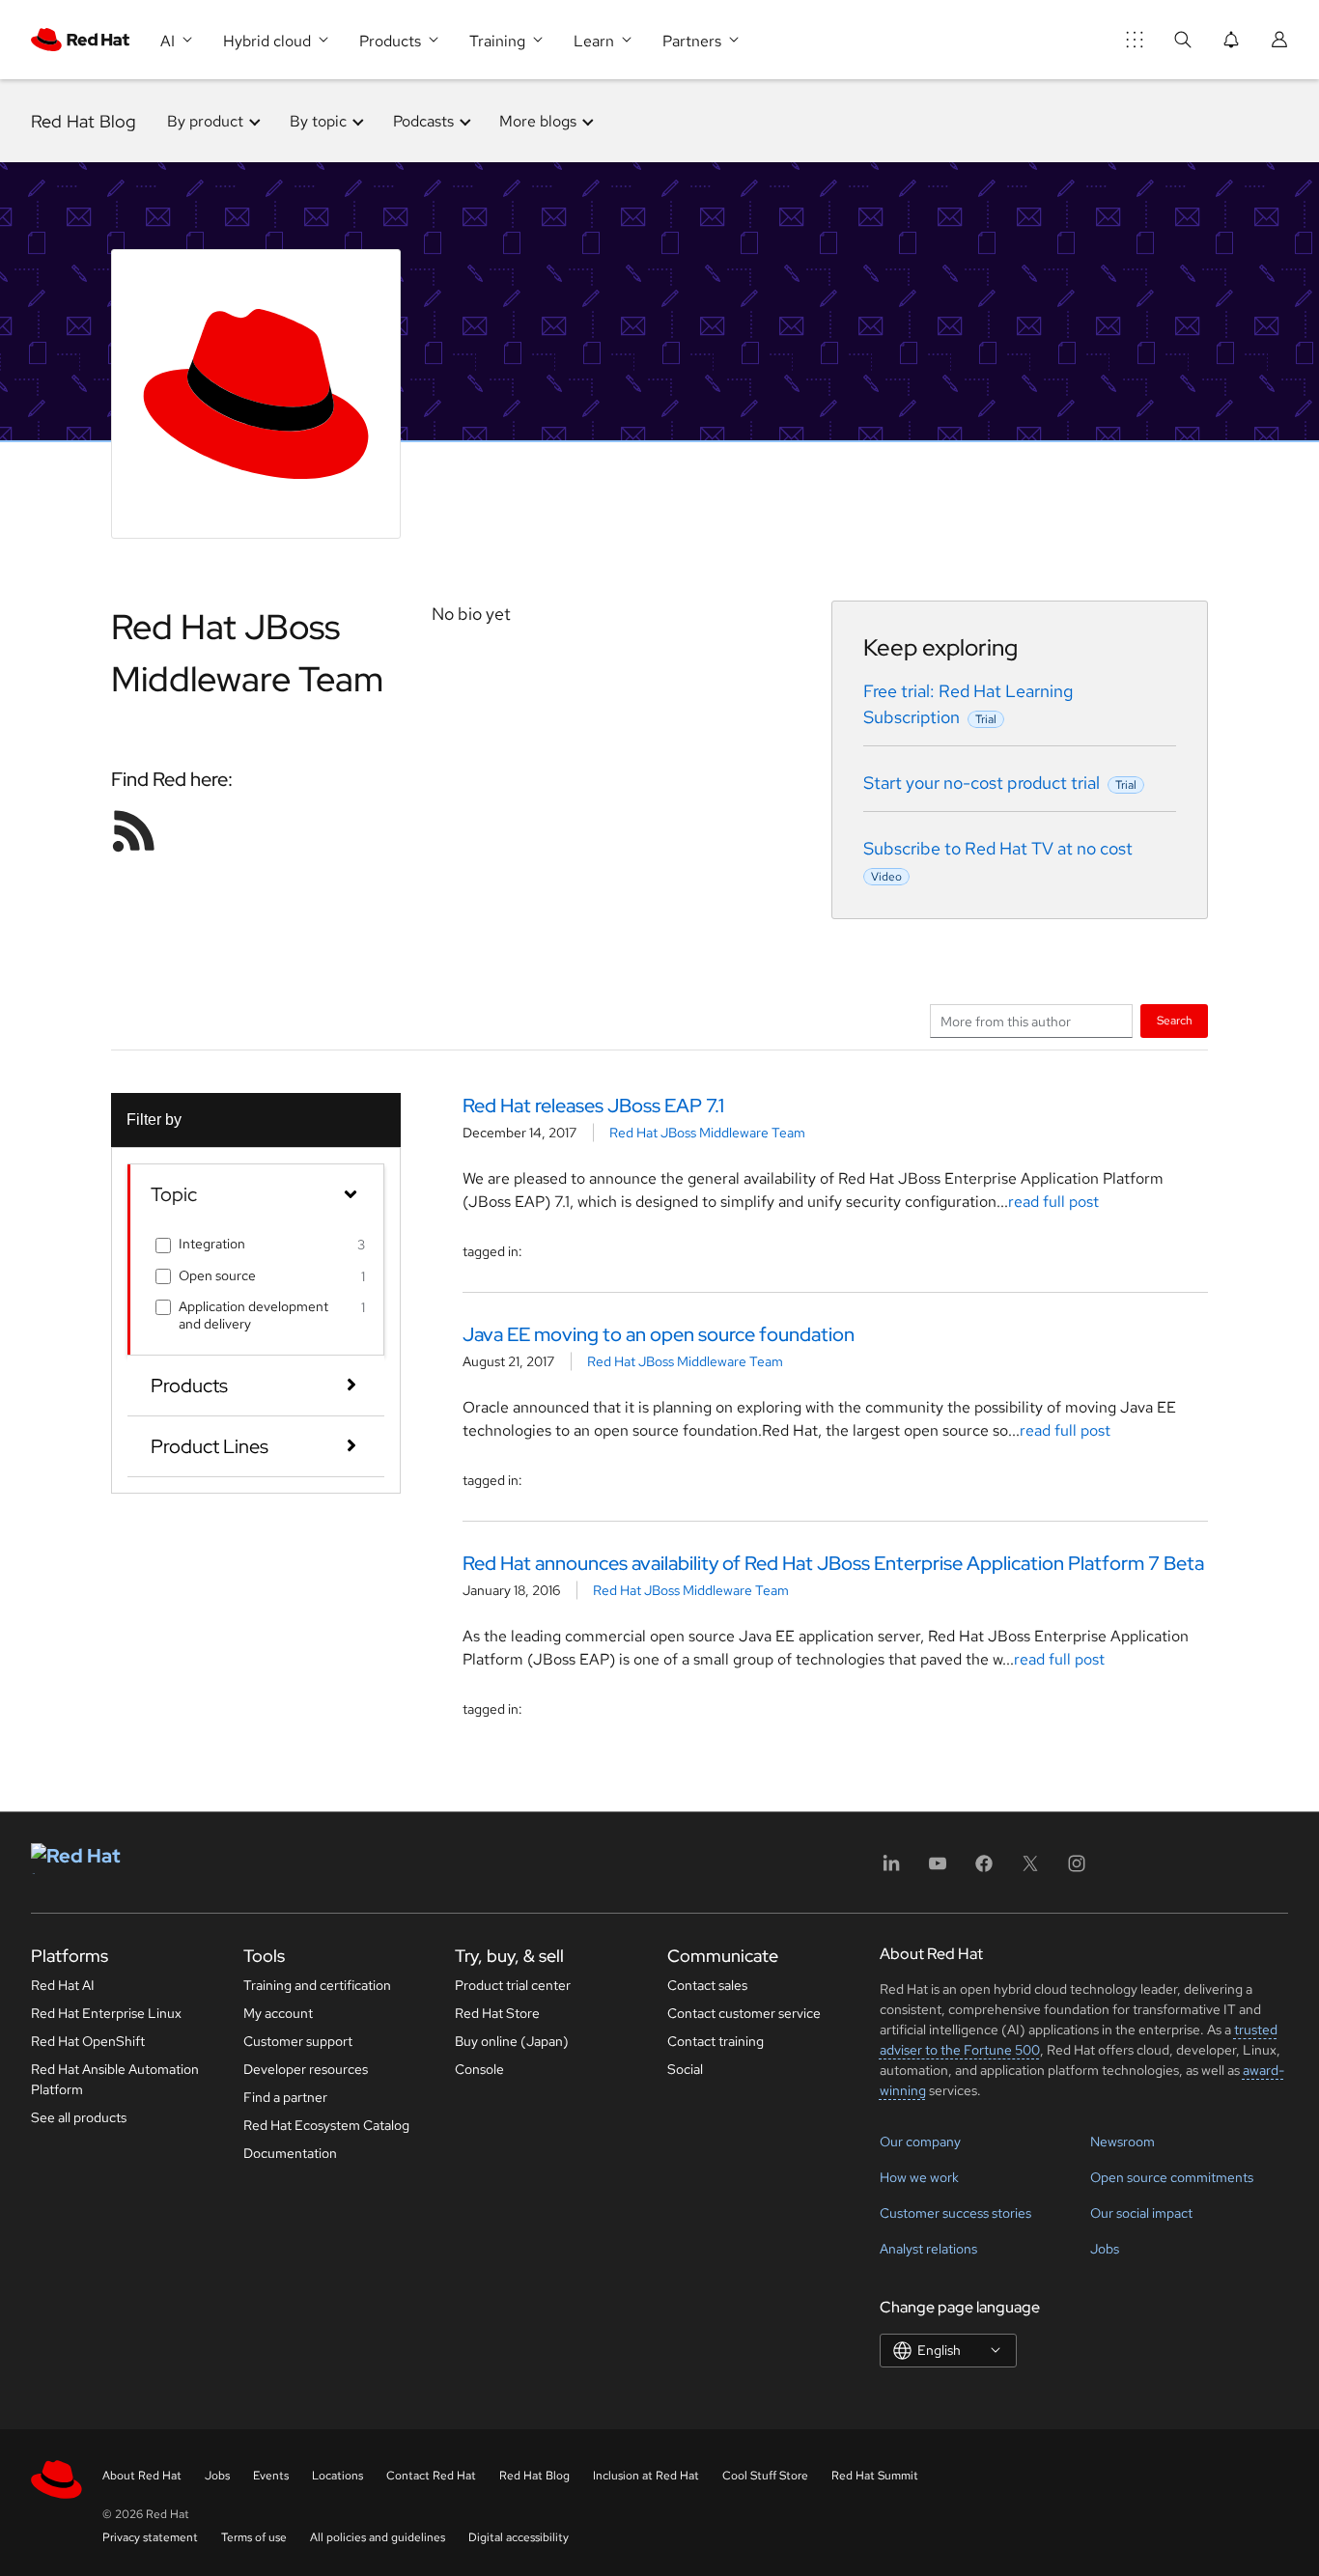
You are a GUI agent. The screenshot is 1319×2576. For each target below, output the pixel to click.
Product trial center (513, 1985)
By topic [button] (318, 121)
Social (685, 2069)
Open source (217, 1275)
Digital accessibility (519, 2537)
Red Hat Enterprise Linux (106, 2013)
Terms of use (254, 2537)
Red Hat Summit (875, 2476)
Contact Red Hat (431, 2476)
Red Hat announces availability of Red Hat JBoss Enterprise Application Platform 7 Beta (833, 1563)
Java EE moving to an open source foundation (659, 1334)
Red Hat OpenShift (88, 2041)
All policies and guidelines (378, 2537)
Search (1175, 1020)
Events (271, 2476)
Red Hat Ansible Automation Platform (115, 2079)
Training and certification (317, 1985)
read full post (1053, 1202)
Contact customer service (744, 2013)
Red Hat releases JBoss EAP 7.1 (593, 1106)
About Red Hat (142, 2476)
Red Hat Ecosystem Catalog (326, 2125)
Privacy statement (150, 2537)
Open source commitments (1172, 2177)
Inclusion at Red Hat (646, 2476)
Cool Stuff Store (765, 2476)
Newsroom (1123, 2142)
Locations (337, 2476)
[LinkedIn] (891, 1870)
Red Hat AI (63, 1985)
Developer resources (306, 2069)
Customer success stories (955, 2213)
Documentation (290, 2153)
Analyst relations (928, 2249)
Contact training (716, 2041)
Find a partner (285, 2097)
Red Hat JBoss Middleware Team (707, 1133)
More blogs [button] (538, 121)
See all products (79, 2117)
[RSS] (134, 830)
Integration (212, 1244)
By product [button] (205, 121)
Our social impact (1141, 2213)
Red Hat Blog (84, 121)
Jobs (1105, 2249)
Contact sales (707, 1985)
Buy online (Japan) (512, 2041)
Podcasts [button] (423, 121)
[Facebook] (984, 1870)
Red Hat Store (497, 2013)
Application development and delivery (253, 1315)
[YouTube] (938, 1870)
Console (479, 2069)
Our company (920, 2142)
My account (278, 2013)
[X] (1030, 1870)
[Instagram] (1077, 1870)
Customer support (298, 2041)
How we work (919, 2177)
